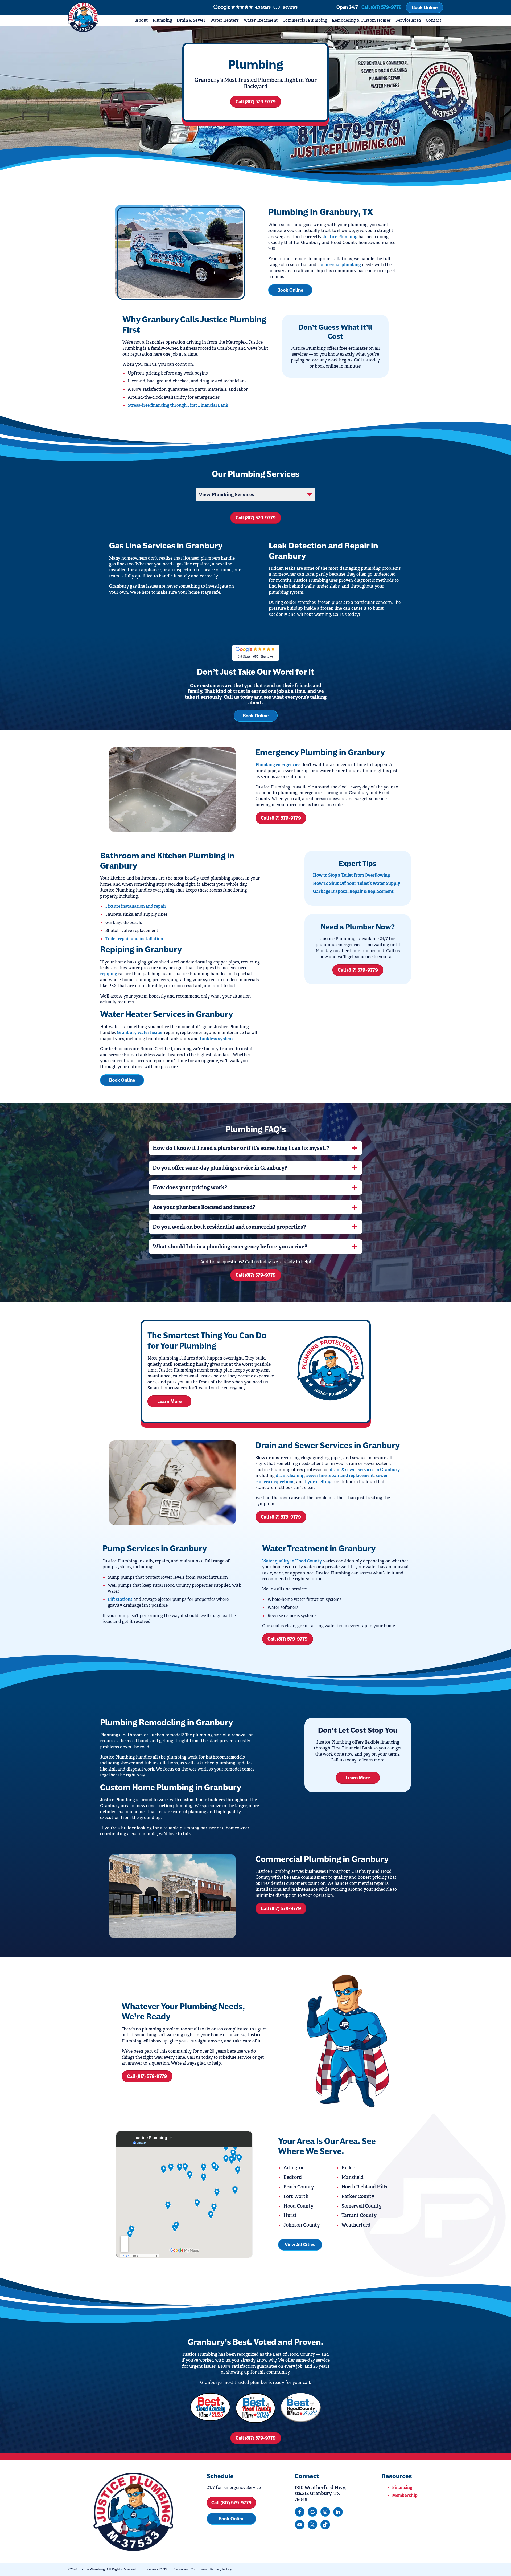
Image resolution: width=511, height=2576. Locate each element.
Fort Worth (296, 2196)
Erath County (299, 2187)
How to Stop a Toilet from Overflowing (351, 875)
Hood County (298, 2206)
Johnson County (302, 2225)
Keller (348, 2168)
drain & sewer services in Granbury (365, 1470)
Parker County (358, 2196)
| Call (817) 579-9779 (381, 7)
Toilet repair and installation (134, 939)
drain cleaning (290, 1476)
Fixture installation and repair (136, 906)
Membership (405, 2495)
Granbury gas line (127, 586)
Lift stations (120, 1599)
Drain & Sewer (191, 20)
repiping (109, 974)
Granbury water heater (140, 1033)
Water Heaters (225, 20)
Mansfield (353, 2177)
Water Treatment (261, 20)
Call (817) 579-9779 (256, 102)
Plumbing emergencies (278, 765)
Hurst (290, 2215)
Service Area (408, 20)
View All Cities (300, 2245)
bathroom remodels (225, 1757)
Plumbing (162, 20)
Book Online (425, 7)
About (142, 20)
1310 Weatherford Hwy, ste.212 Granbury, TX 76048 (320, 2494)
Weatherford (356, 2225)
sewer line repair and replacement (340, 1476)
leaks (290, 568)
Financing (402, 2487)
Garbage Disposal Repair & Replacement (353, 891)
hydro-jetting (318, 1482)
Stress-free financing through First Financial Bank (178, 405)
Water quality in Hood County (292, 1561)
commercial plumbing (339, 265)
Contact (434, 20)
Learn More (169, 1401)
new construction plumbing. (165, 1806)
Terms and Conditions (191, 2569)
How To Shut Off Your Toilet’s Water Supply (357, 883)
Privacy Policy (221, 2569)
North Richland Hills (364, 2187)
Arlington (294, 2168)
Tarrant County (359, 2215)
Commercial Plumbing (305, 20)
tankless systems (217, 1039)
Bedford (293, 2177)
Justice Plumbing (340, 237)
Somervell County (362, 2206)
